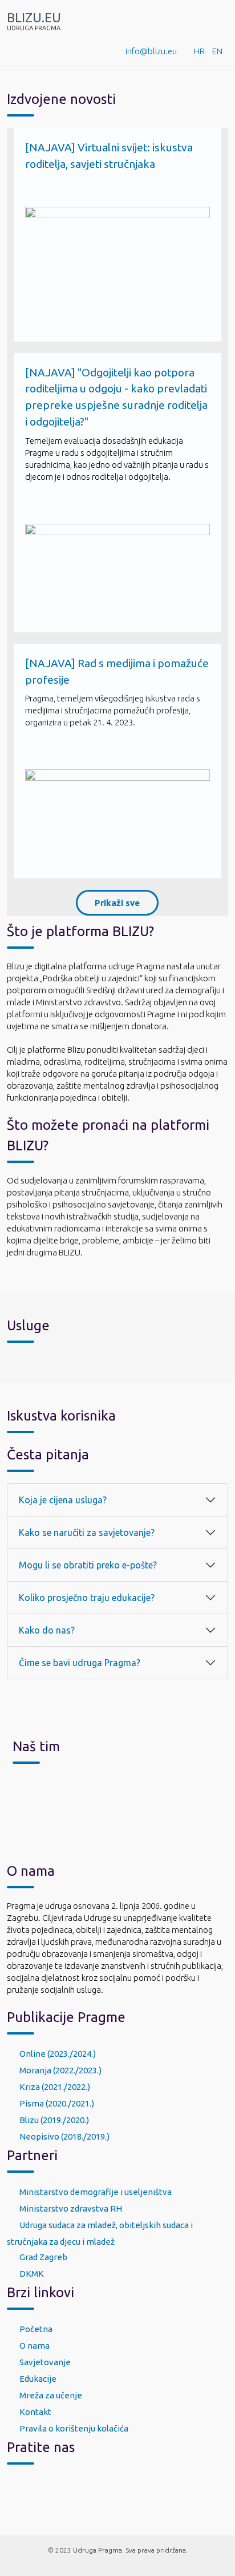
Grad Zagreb (43, 2257)
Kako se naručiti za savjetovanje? (87, 1532)
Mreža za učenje (51, 2395)
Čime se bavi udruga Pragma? (80, 1663)
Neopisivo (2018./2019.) (64, 2136)
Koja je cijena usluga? (63, 1500)
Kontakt (35, 2412)
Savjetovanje (45, 2362)
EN (217, 51)
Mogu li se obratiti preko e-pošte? (88, 1565)
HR (199, 51)
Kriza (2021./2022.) (55, 2087)
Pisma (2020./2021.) (57, 2103)
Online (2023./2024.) (58, 2054)
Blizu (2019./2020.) (54, 2120)
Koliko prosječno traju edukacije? (87, 1598)
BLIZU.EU (34, 18)
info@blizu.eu (151, 51)
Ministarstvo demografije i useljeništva (96, 2192)
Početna (36, 2329)
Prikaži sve (117, 903)
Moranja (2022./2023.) (60, 2070)
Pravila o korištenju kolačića (74, 2428)
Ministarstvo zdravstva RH (71, 2208)
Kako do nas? (47, 1630)
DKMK (32, 2274)
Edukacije (38, 2379)
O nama (35, 2346)
